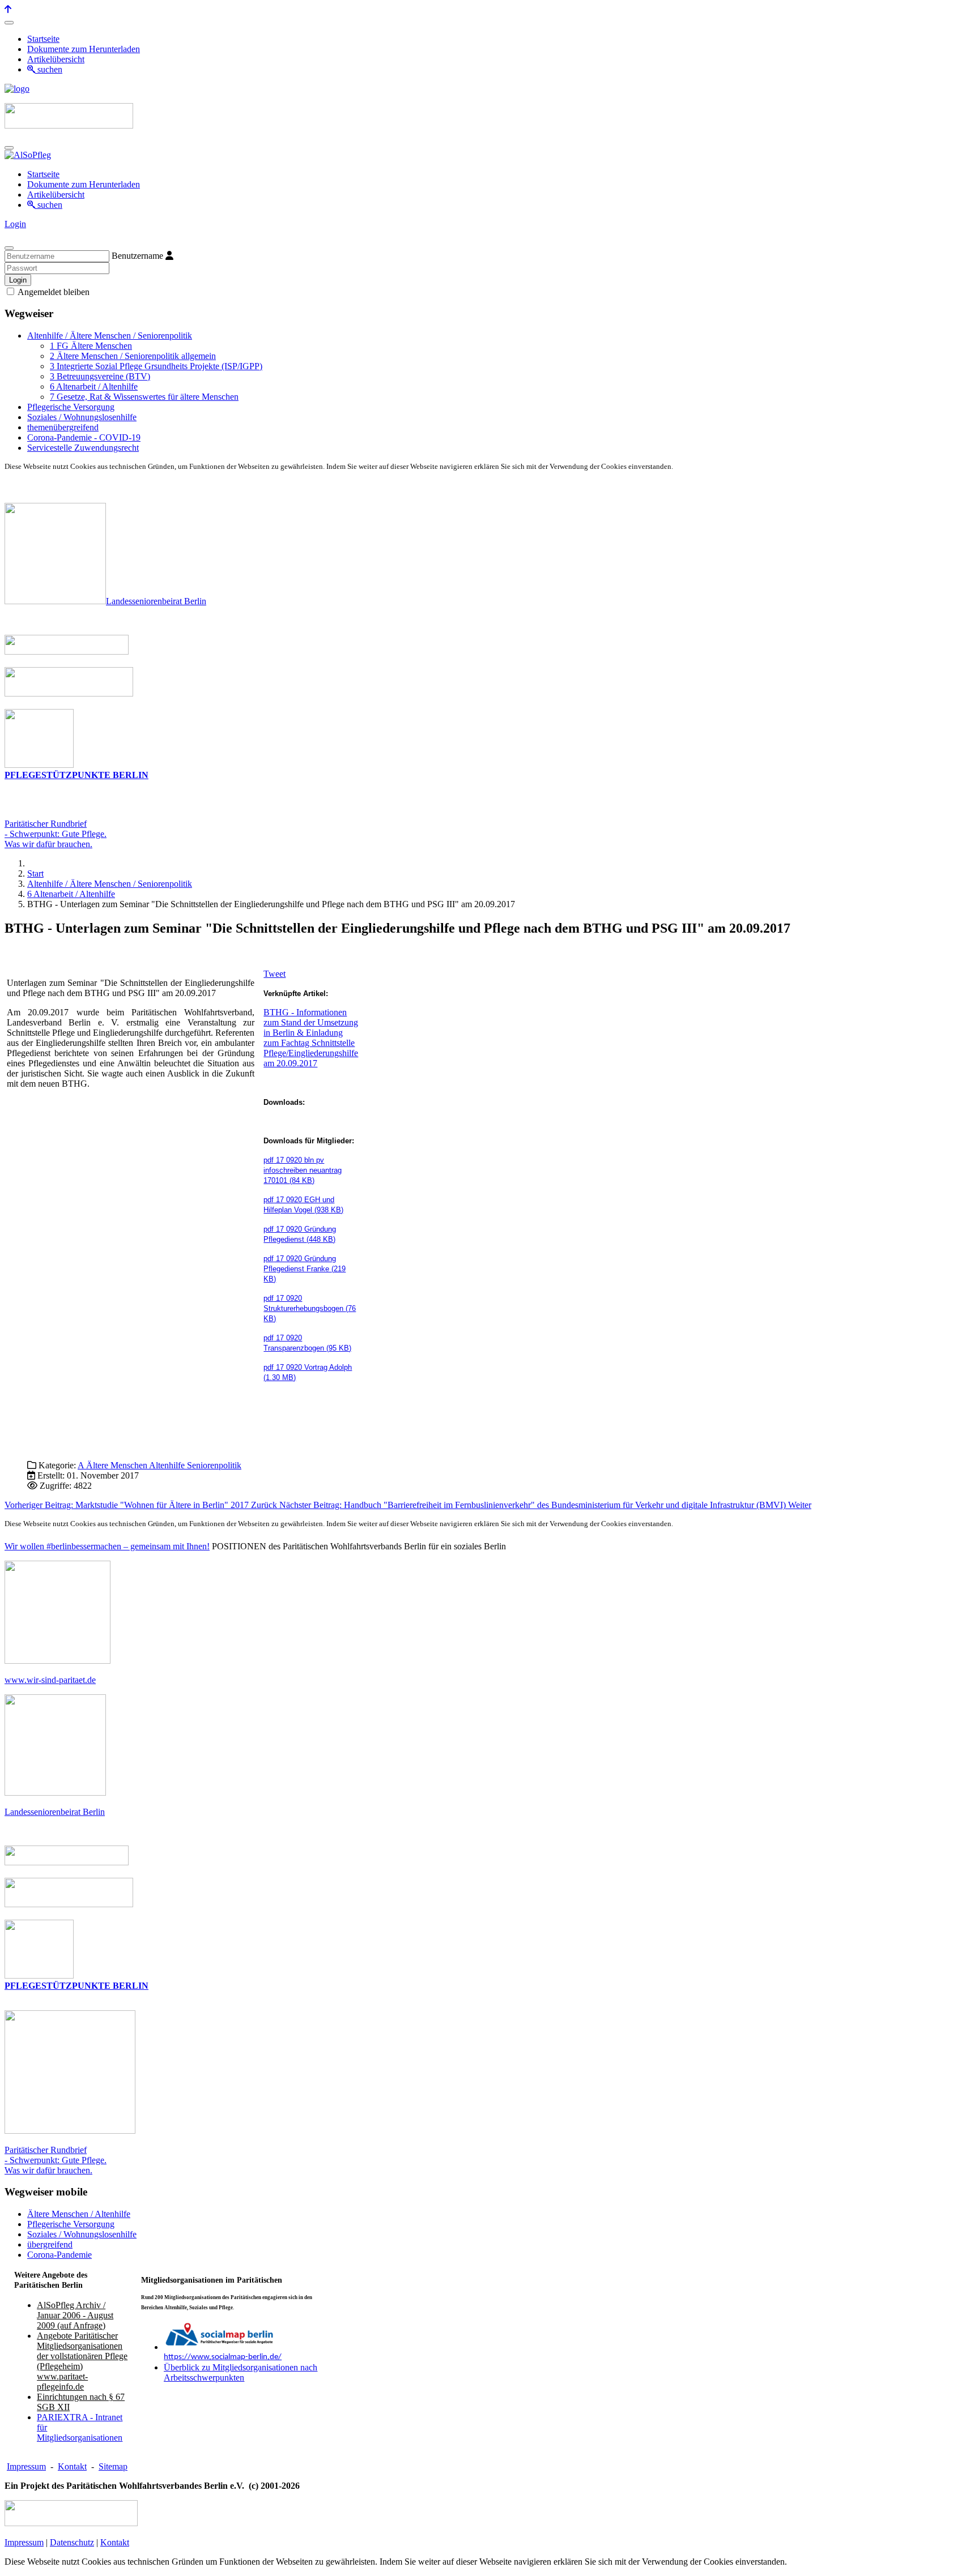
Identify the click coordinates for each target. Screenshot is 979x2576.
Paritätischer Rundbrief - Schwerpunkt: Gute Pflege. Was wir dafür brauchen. (56, 2160)
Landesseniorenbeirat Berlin (156, 601)
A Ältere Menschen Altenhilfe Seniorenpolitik (159, 1465)
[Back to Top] (8, 9)
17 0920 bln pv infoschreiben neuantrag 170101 (303, 1170)
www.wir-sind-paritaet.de (50, 1680)
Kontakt (72, 2466)
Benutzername (137, 256)
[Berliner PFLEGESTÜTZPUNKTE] (39, 765)
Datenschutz (72, 2542)
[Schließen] (9, 248)
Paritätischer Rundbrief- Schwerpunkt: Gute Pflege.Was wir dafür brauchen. (56, 834)
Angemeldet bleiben (53, 292)
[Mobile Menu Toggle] (9, 23)
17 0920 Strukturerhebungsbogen (310, 1308)
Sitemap (113, 2466)
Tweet (274, 974)
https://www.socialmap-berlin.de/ (223, 2357)
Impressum (26, 2466)
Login (15, 224)
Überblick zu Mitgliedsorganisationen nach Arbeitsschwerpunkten (241, 2372)
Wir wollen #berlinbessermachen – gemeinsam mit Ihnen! (107, 1546)
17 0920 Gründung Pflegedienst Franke (305, 1269)
